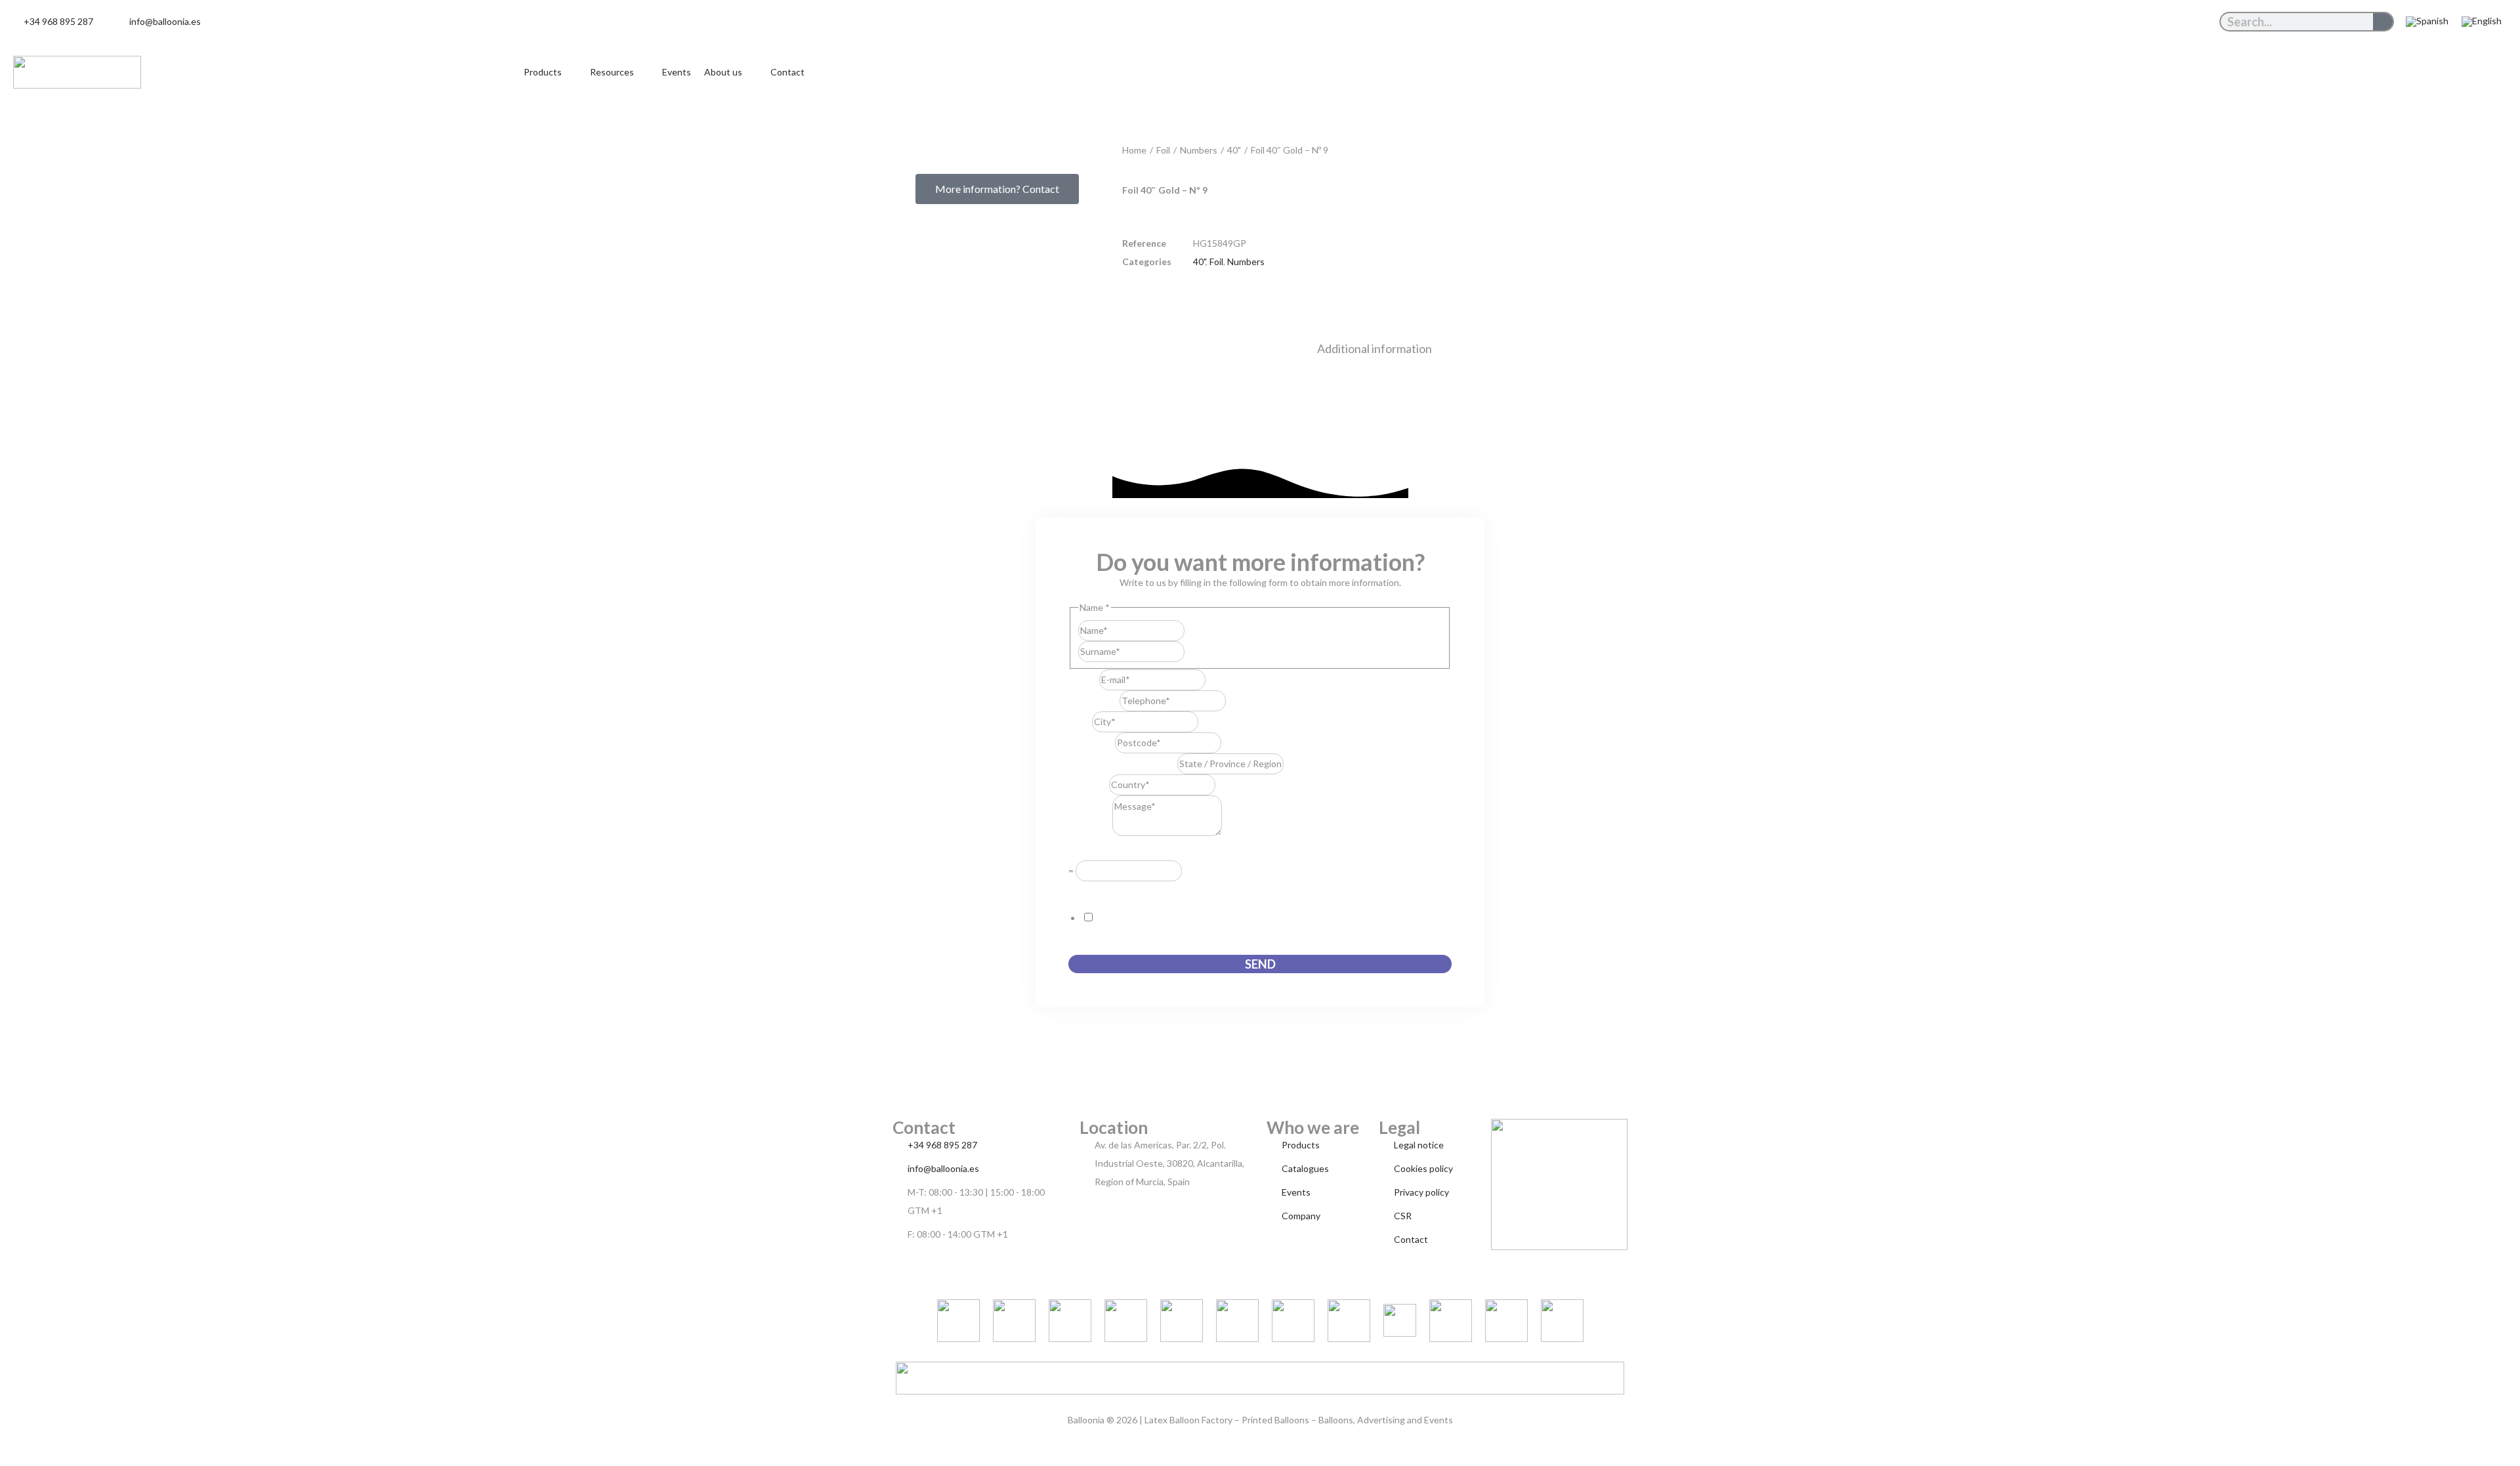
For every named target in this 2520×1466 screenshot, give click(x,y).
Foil (1163, 150)
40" (1234, 150)
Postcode (1092, 743)
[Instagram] (2130, 22)
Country (1089, 785)
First (1194, 630)
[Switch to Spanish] (2427, 22)
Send (1260, 964)
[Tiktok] (2109, 22)
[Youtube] (2150, 22)
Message (1090, 832)
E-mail (1084, 680)
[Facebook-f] (2191, 22)
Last (1193, 651)
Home (1134, 150)
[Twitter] (2170, 22)
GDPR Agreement (1109, 890)
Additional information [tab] (1375, 348)
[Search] (2383, 22)
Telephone (1094, 701)
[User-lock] (2211, 22)
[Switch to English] (2482, 22)
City (1080, 722)
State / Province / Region (1123, 764)
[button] (550, 72)
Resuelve (1091, 851)
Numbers (1199, 150)
